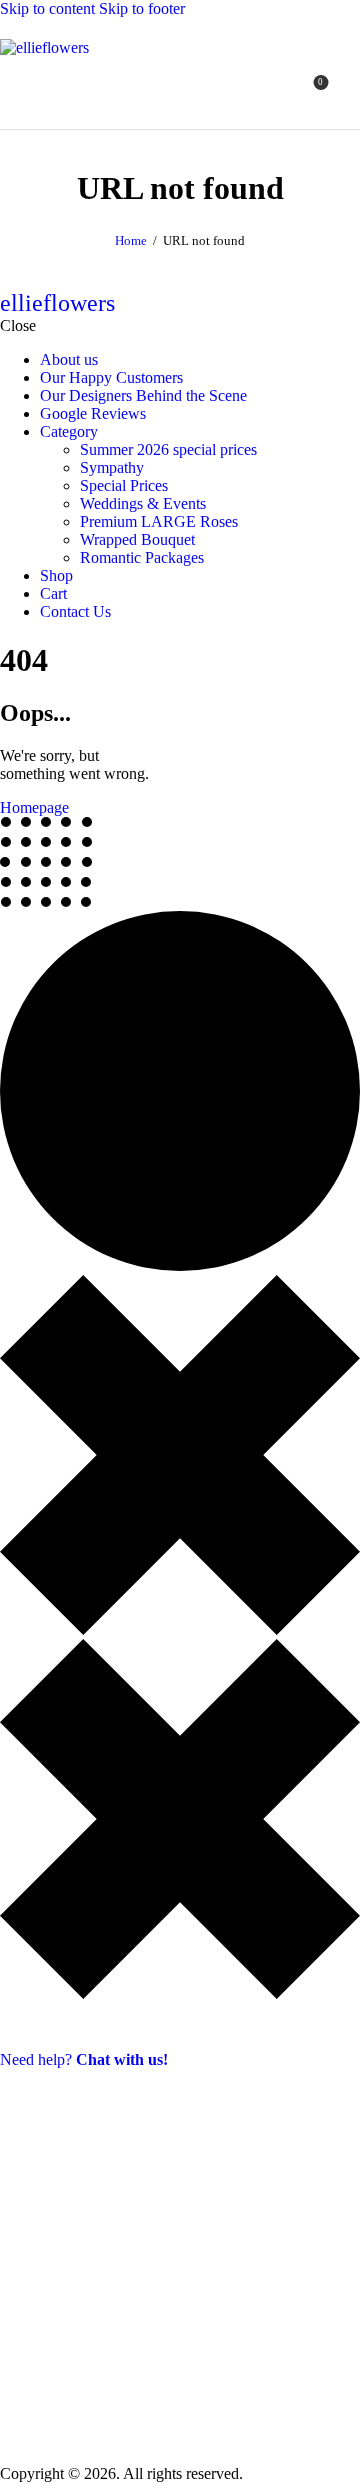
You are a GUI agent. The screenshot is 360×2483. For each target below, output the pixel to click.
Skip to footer (142, 8)
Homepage (34, 807)
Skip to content (47, 8)
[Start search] (348, 89)
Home (131, 240)
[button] (273, 90)
